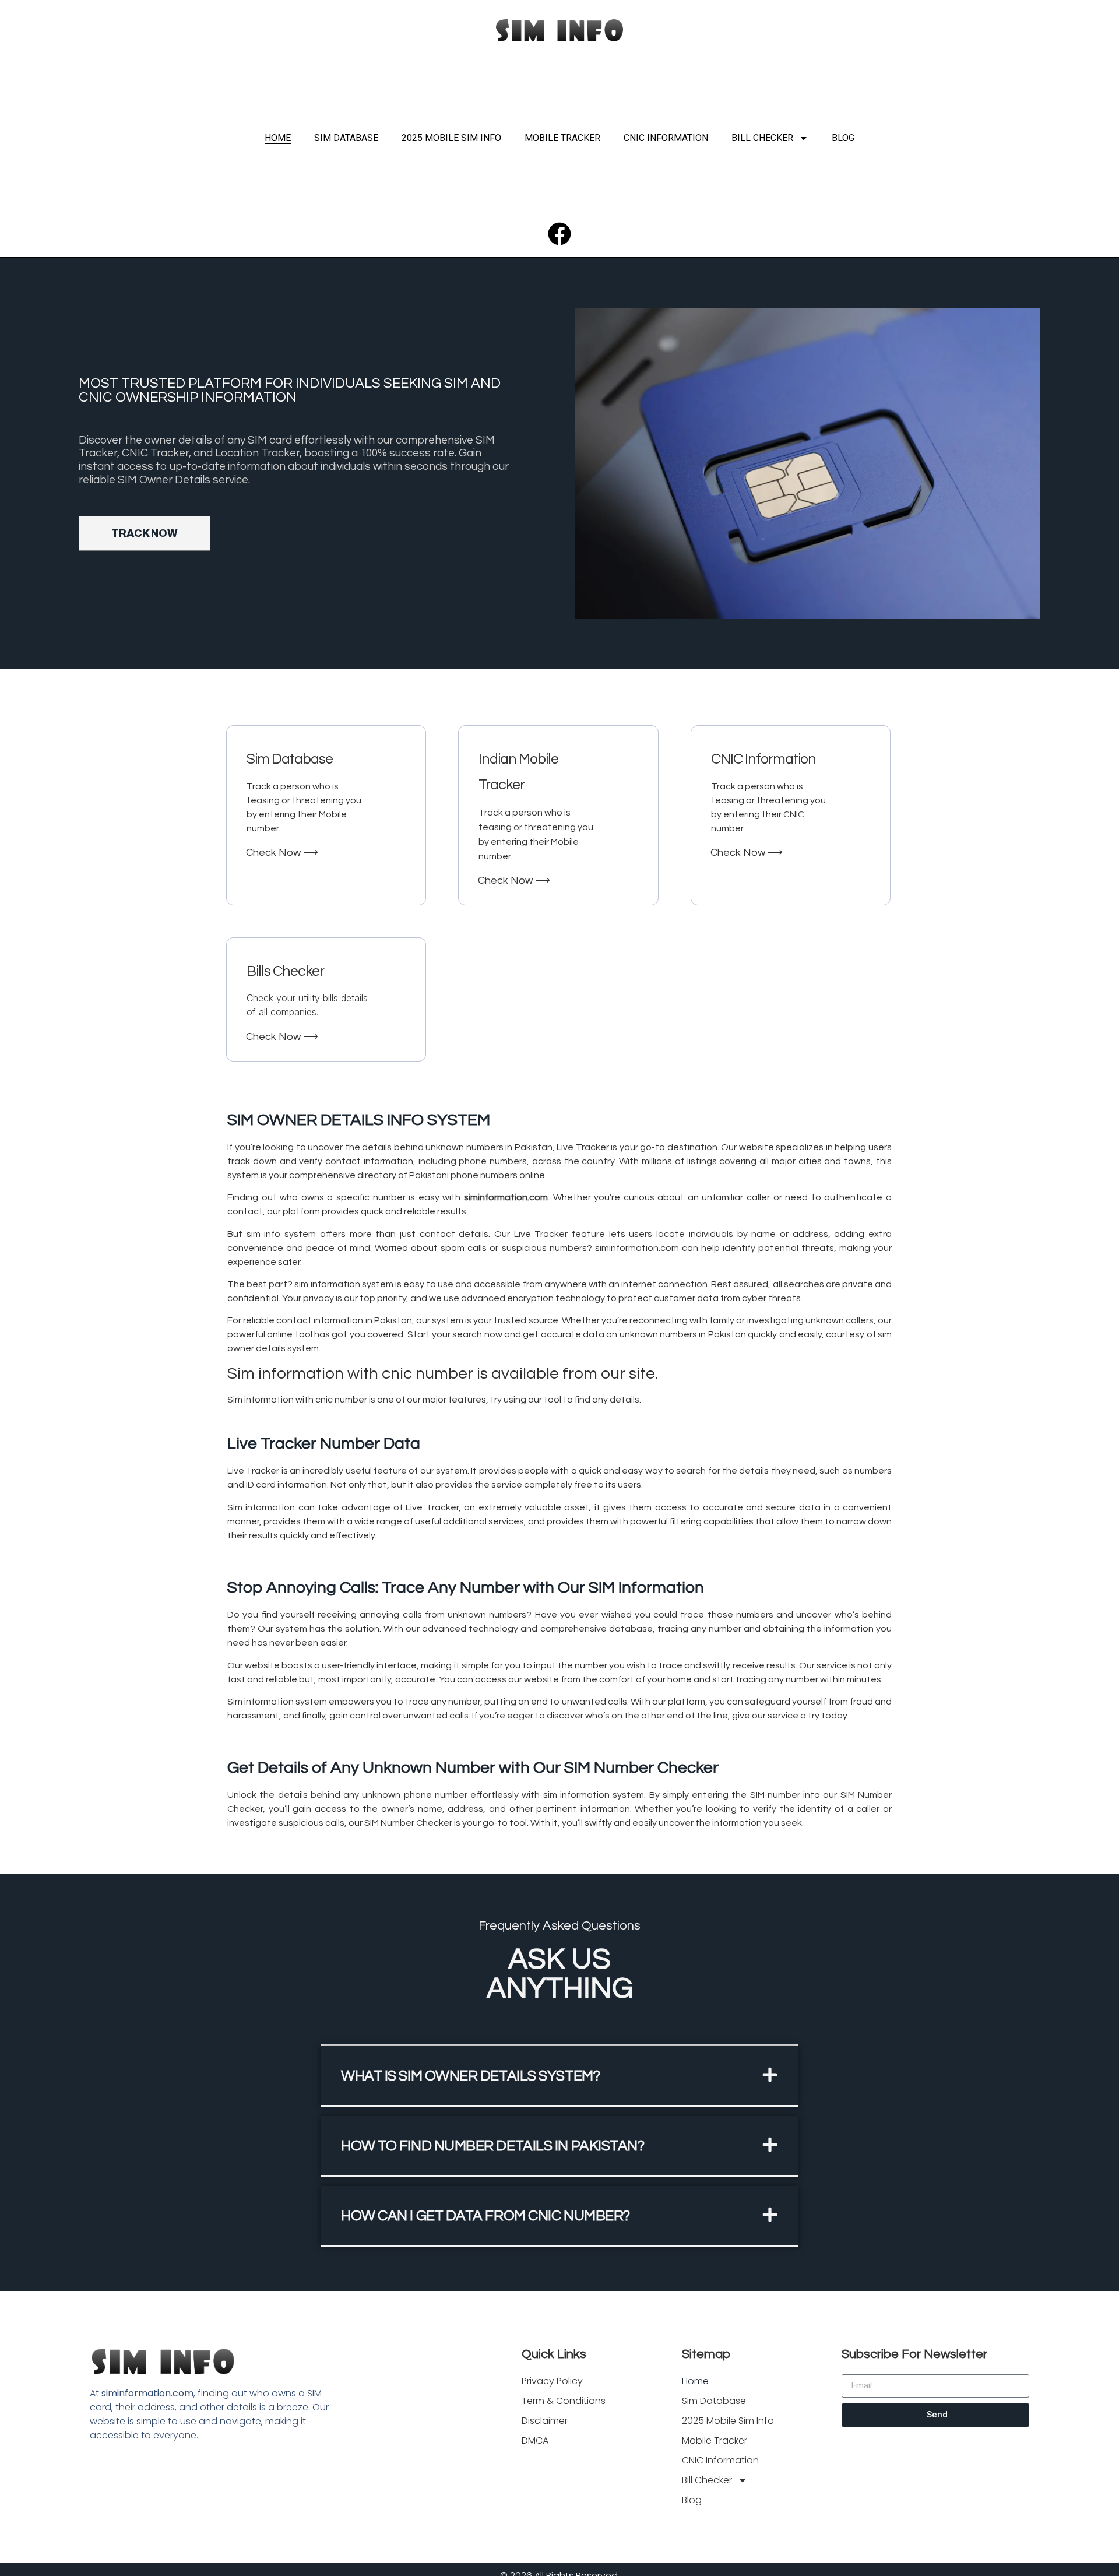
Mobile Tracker (562, 138)
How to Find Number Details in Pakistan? (492, 2146)
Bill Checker (762, 138)
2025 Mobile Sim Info (451, 138)
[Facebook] (559, 234)
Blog (843, 138)
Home (278, 138)
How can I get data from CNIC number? (485, 2216)
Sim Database (346, 138)
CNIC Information (666, 138)
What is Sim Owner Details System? (470, 2076)
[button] (559, 2076)
